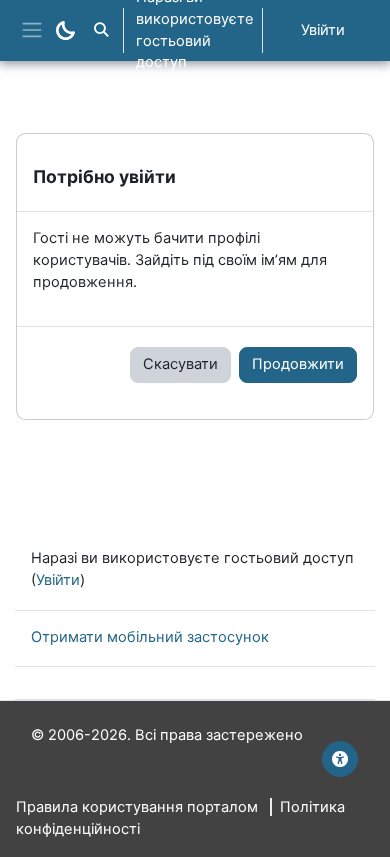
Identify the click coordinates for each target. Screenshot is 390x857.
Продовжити (298, 364)
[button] (101, 30)
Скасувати (180, 364)
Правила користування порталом (137, 807)
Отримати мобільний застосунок (150, 637)
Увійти (323, 30)
